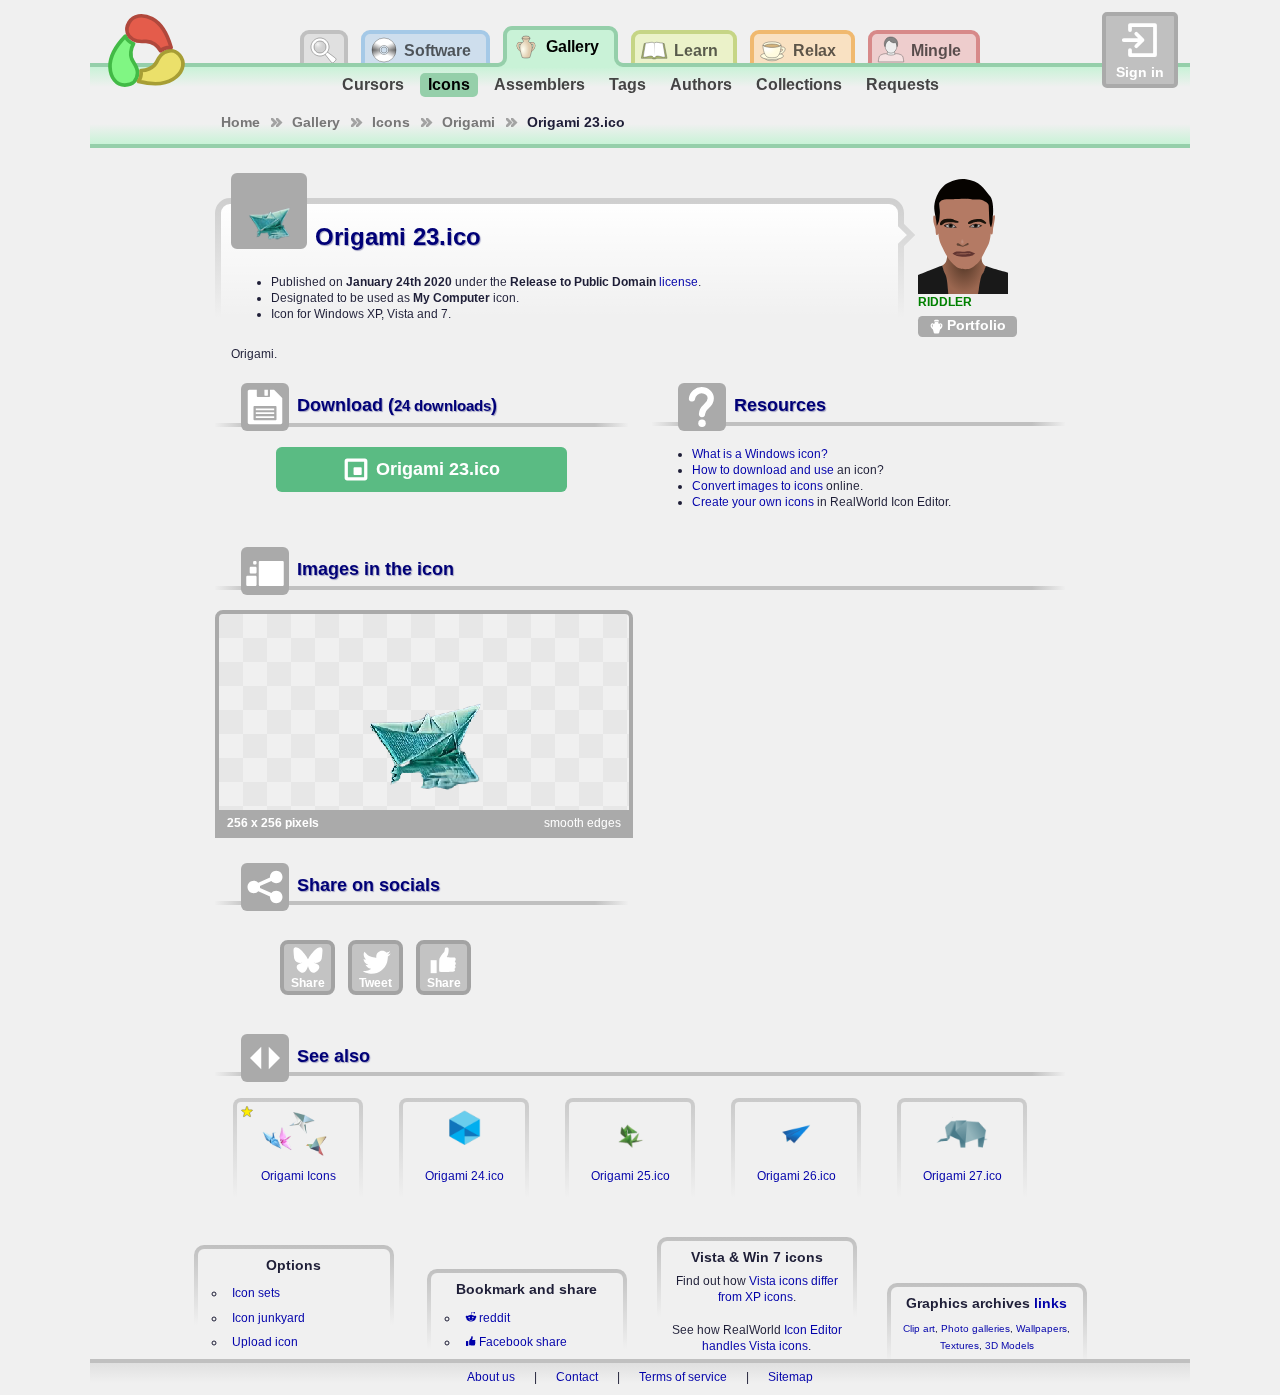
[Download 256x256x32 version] (424, 712)
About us (491, 1377)
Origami (468, 122)
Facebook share (523, 1342)
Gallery (316, 122)
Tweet (375, 983)
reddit (494, 1318)
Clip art (919, 1328)
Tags (627, 84)
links (1050, 1303)
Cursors (373, 84)
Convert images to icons (757, 486)
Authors (701, 84)
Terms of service (683, 1377)
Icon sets (256, 1293)
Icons (449, 84)
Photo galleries (975, 1328)
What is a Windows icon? (760, 454)
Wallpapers (1041, 1328)
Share (308, 983)
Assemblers (539, 84)
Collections (799, 84)
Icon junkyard (268, 1318)
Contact (577, 1377)
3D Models (1009, 1345)
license (678, 282)
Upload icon (265, 1342)
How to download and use (763, 470)
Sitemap (790, 1377)
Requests (902, 84)
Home (240, 122)
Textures (959, 1345)
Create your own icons (753, 502)
